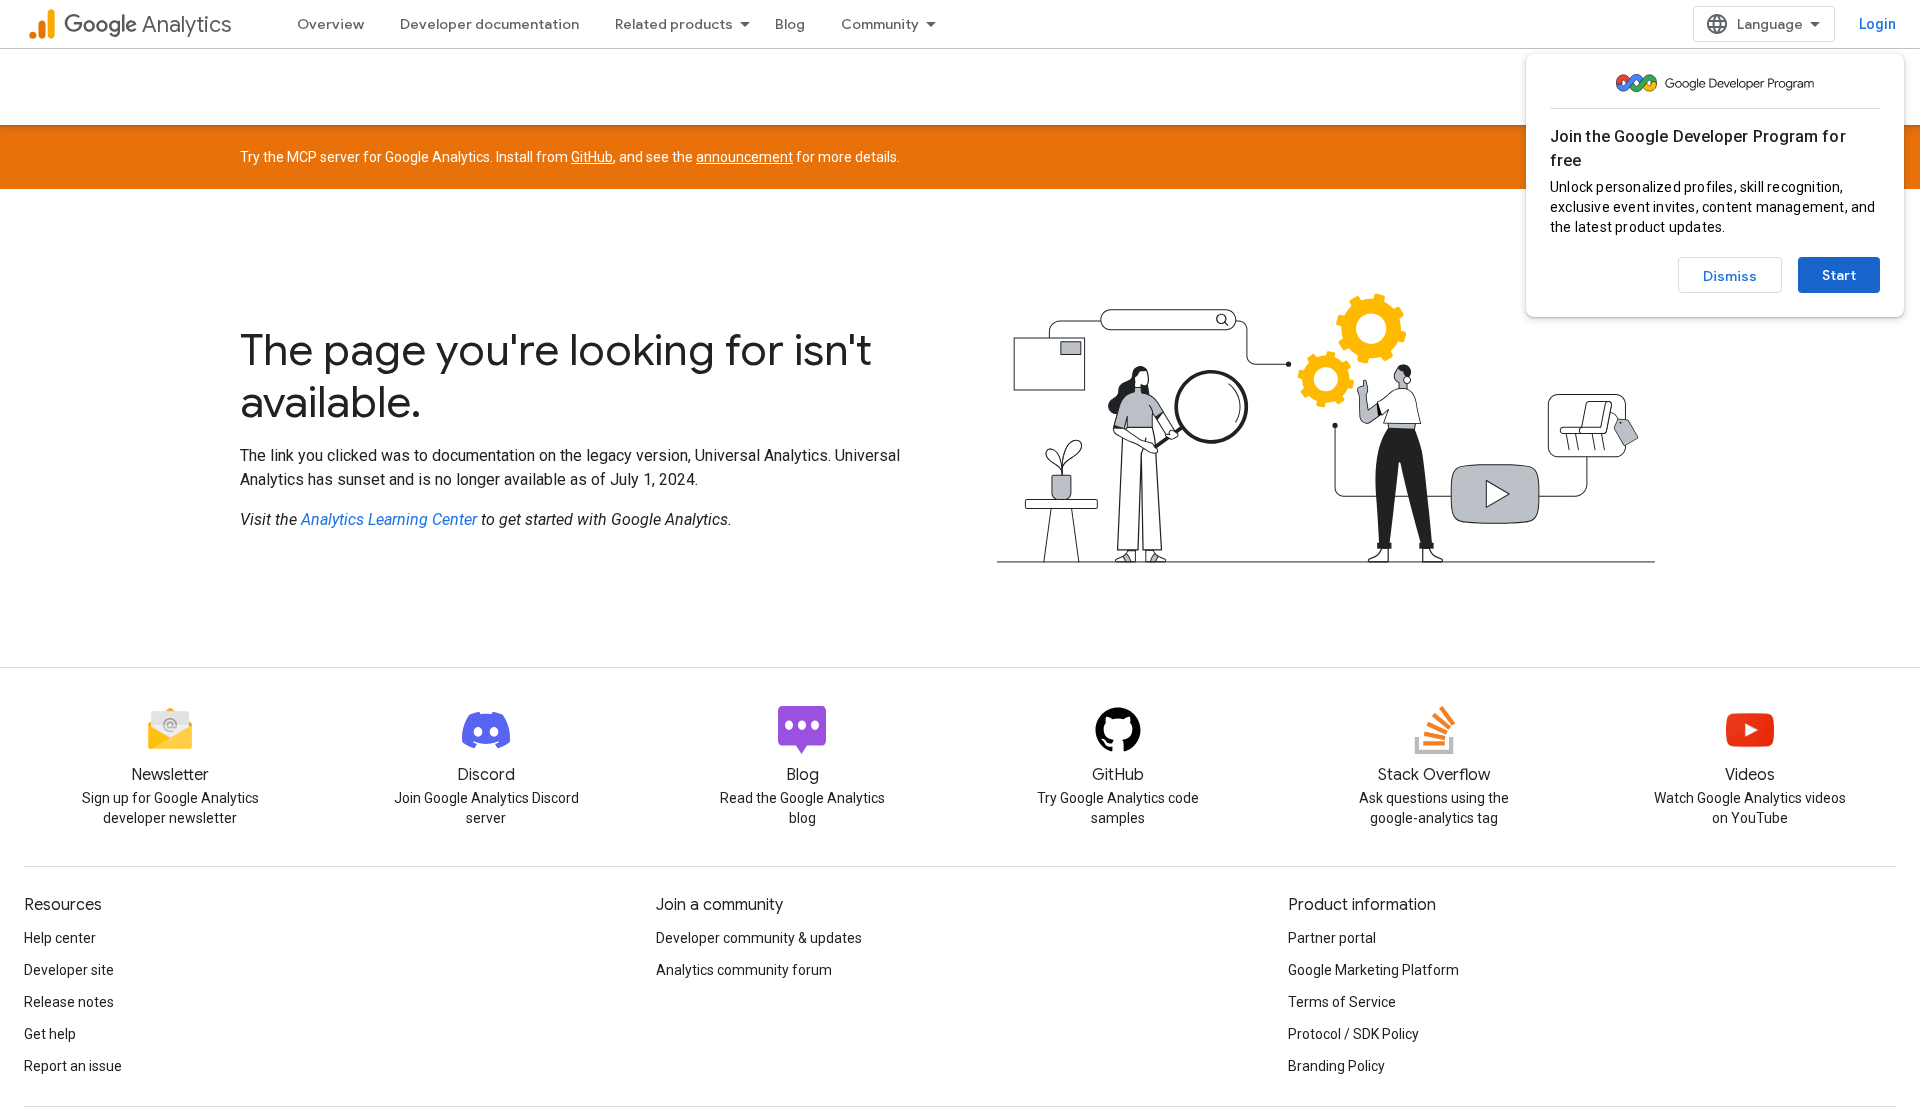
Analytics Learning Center (389, 519)
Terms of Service (1342, 1002)
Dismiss (1730, 276)
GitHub (592, 157)
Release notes (69, 1002)
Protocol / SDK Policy (1353, 1034)
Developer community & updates (759, 938)
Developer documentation (489, 24)
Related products (674, 24)
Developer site (69, 970)
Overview (330, 24)
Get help (50, 1034)
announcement (744, 157)
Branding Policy (1336, 1066)
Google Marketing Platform (1373, 970)
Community (880, 24)
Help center (60, 938)
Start (1839, 275)
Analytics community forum (744, 970)
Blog (790, 24)
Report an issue (73, 1066)
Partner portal (1332, 938)
